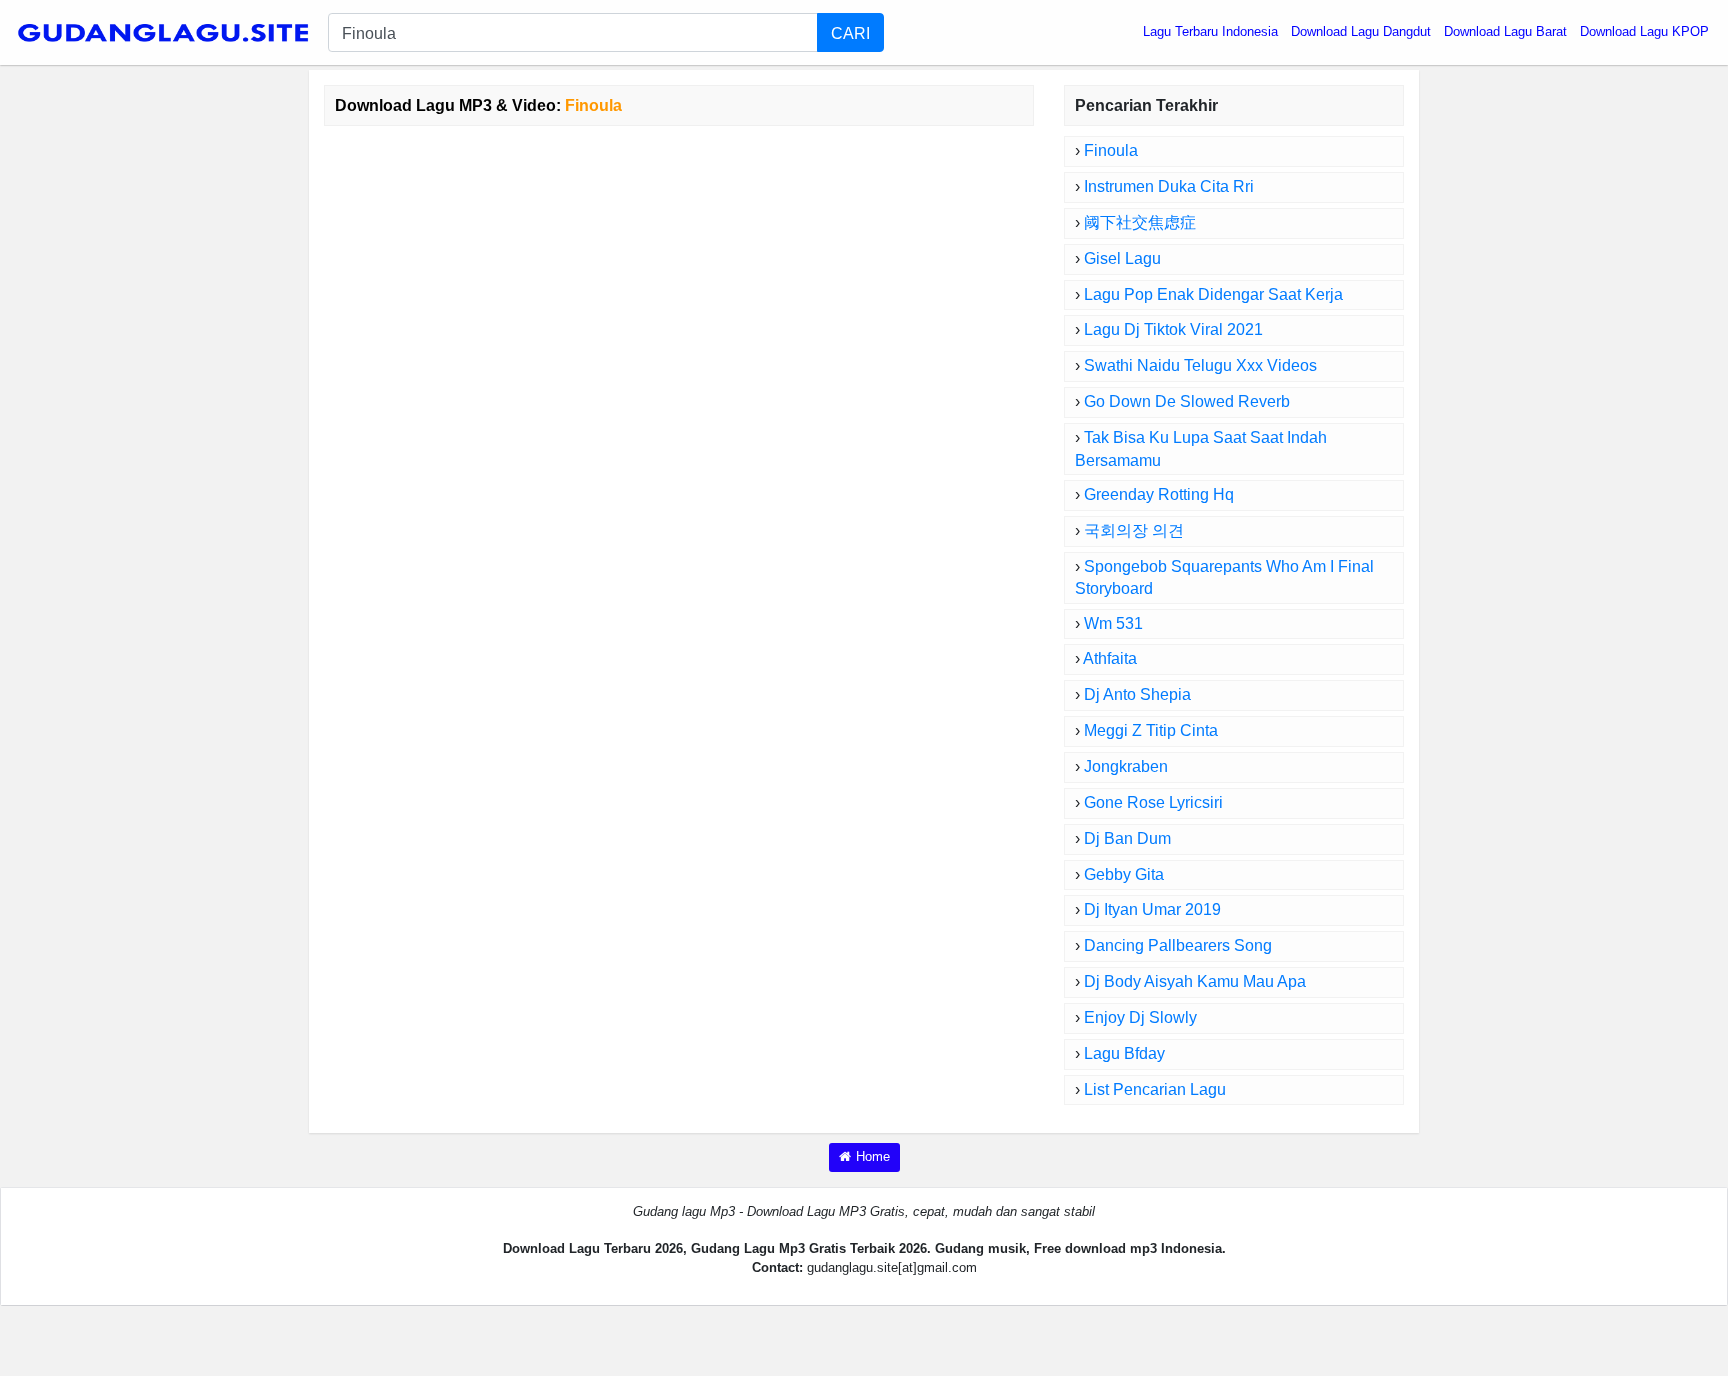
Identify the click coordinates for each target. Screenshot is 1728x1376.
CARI (850, 33)
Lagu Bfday (1124, 1053)
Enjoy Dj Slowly (1140, 1017)
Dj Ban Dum (1127, 838)
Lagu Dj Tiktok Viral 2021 (1173, 329)
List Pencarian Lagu (1155, 1089)
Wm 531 (1113, 623)
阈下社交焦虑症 (1140, 222)
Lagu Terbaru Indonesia (1210, 31)
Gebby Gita (1124, 874)
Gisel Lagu (1122, 258)
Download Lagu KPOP (1644, 31)
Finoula (1111, 150)
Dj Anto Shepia (1137, 694)
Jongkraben (1126, 766)
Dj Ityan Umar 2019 (1152, 909)
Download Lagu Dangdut (1361, 31)
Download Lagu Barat (1505, 31)
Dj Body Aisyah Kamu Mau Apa (1195, 981)
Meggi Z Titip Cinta (1151, 730)
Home (873, 1156)
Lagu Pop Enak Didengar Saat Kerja (1213, 294)
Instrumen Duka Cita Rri (1169, 186)
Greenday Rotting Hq (1159, 494)
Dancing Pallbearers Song (1178, 945)
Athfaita (1110, 658)
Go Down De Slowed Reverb (1187, 401)
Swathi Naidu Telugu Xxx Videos (1200, 365)
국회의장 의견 (1134, 530)
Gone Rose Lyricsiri (1153, 802)
